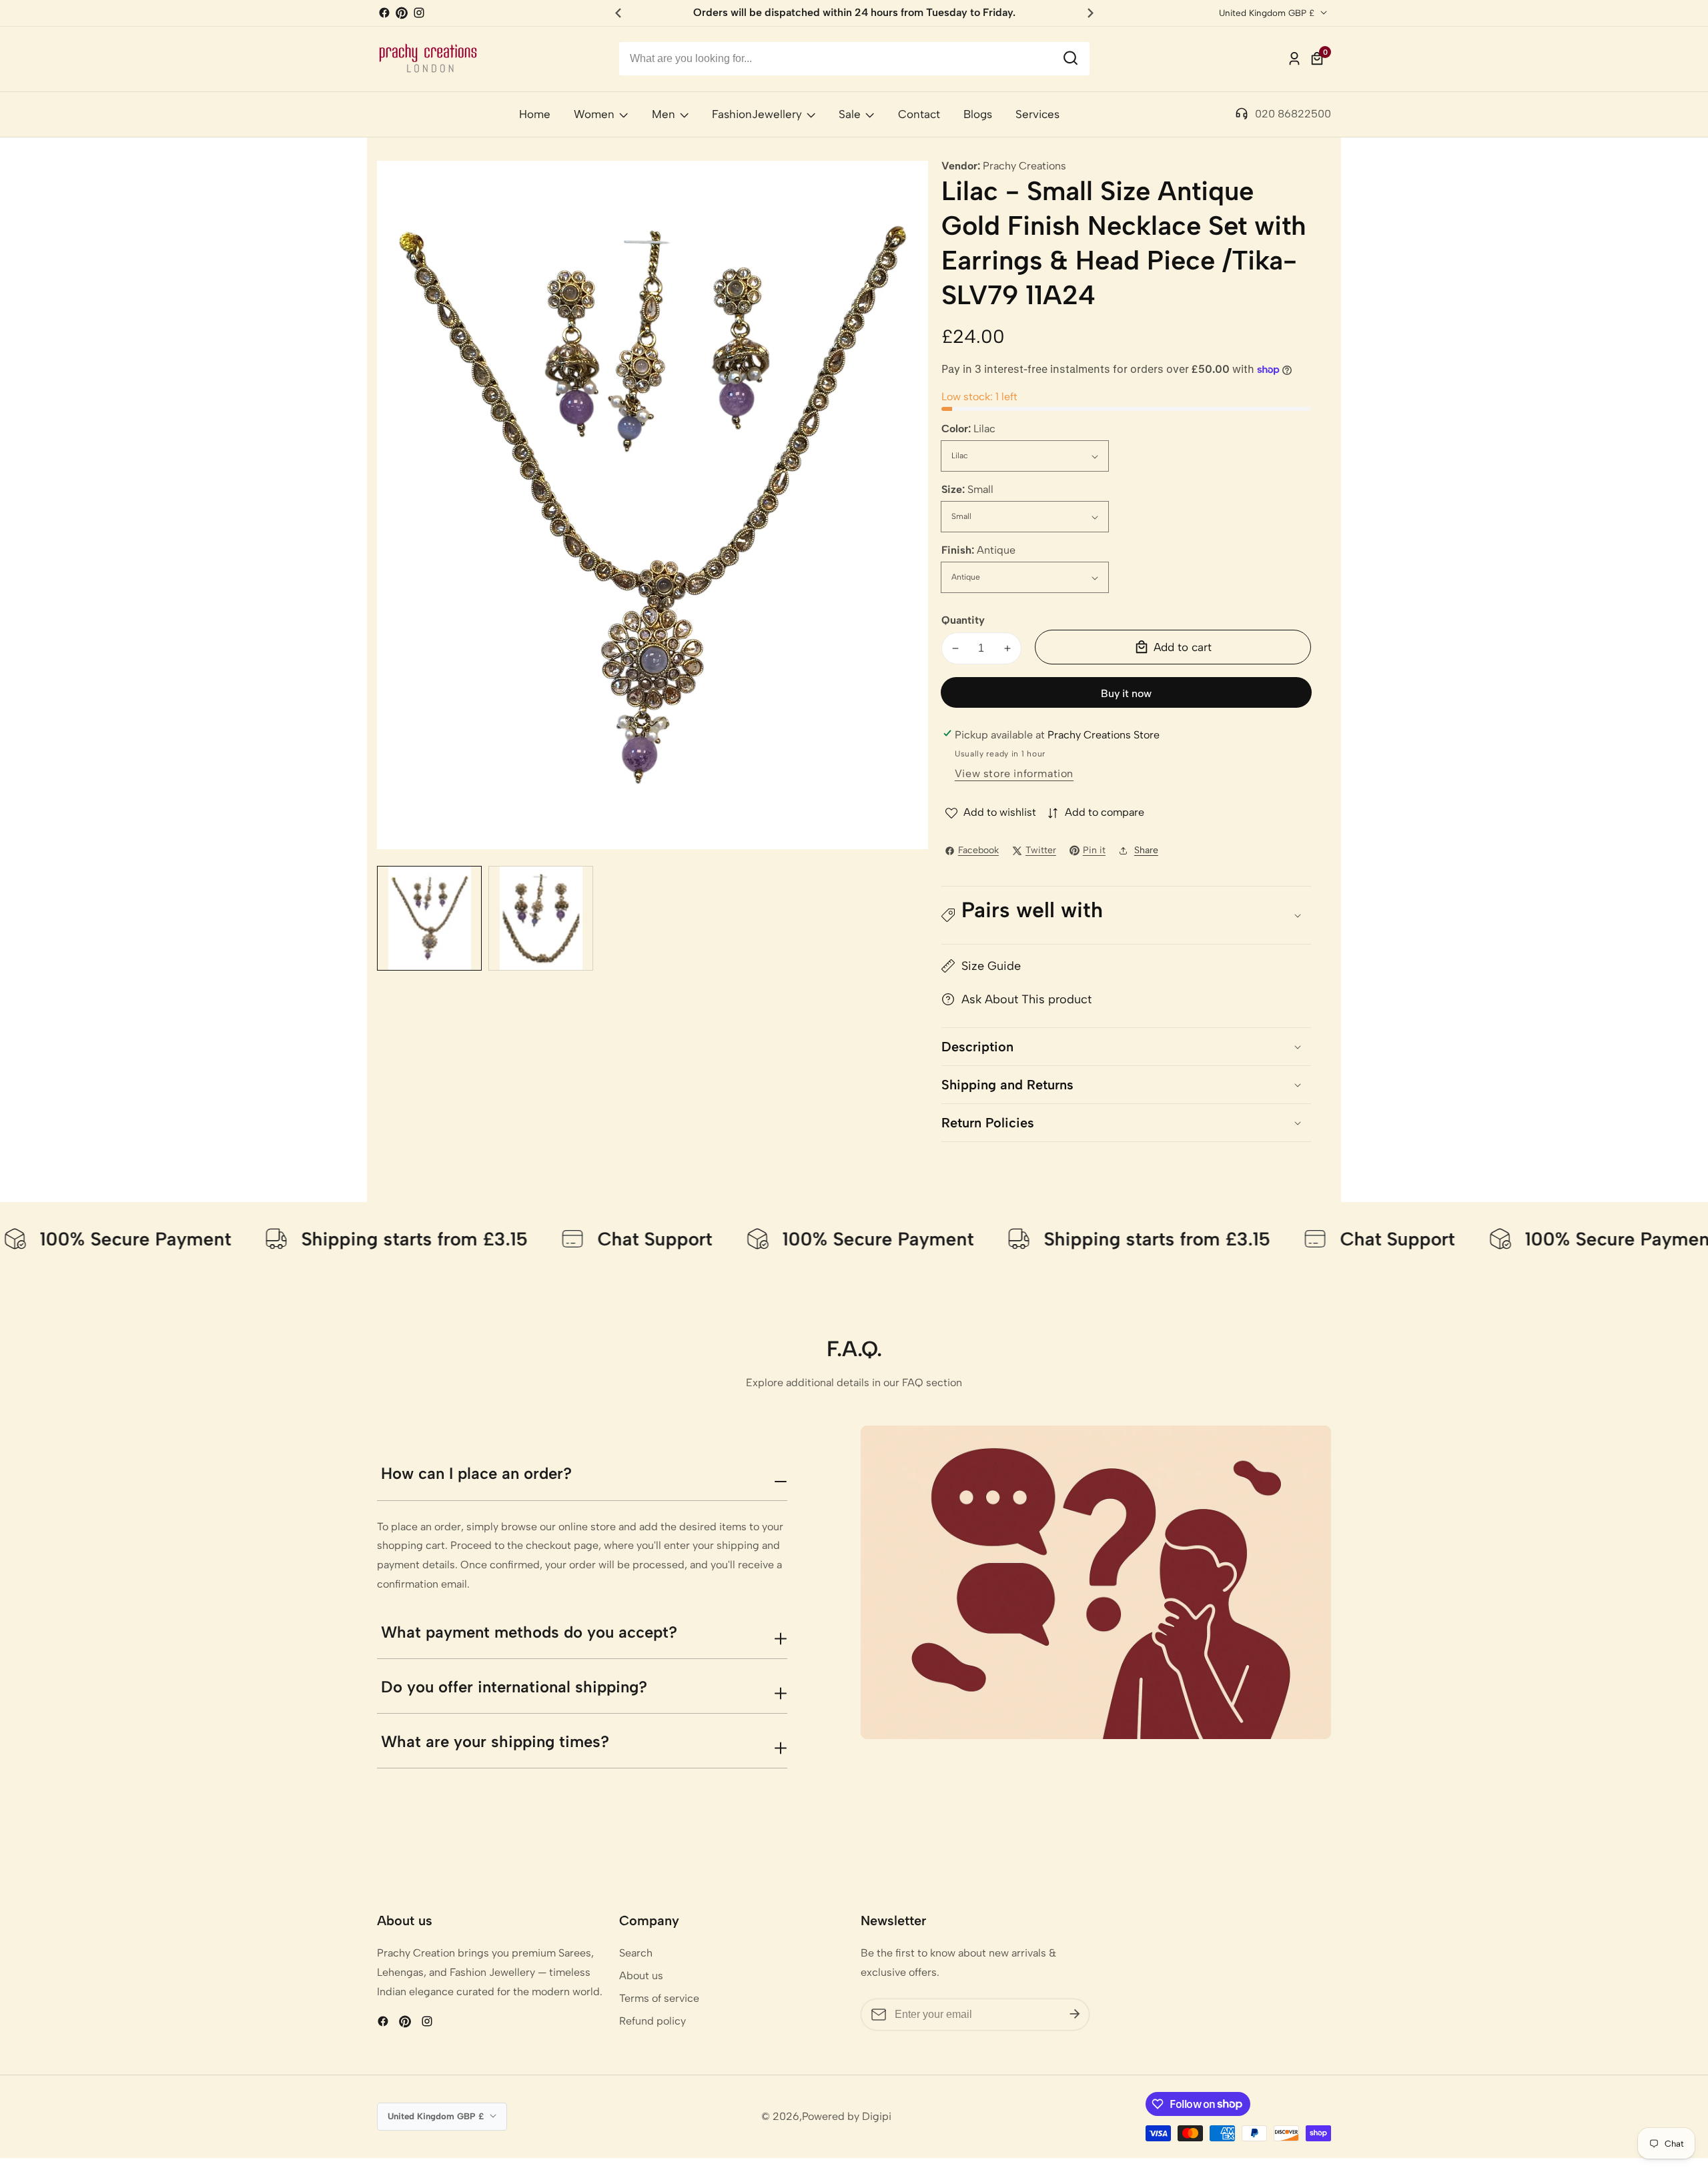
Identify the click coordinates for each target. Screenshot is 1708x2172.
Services (1037, 114)
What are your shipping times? (495, 1741)
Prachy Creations (1024, 166)
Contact (919, 114)
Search (636, 1953)
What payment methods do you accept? (529, 1632)
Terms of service (659, 1998)
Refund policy (653, 2021)
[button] (1126, 916)
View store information (1014, 773)
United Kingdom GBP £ (1268, 13)
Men (664, 114)
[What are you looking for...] (1071, 59)
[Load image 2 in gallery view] (541, 918)
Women (594, 114)
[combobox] (854, 59)
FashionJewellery (757, 114)
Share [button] (1146, 850)
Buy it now (1126, 693)
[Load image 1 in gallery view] (429, 918)
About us (641, 1976)
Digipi (877, 2117)
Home (535, 114)
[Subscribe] (1075, 2015)
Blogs (978, 114)
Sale (850, 114)
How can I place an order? (476, 1473)
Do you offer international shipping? (514, 1687)
